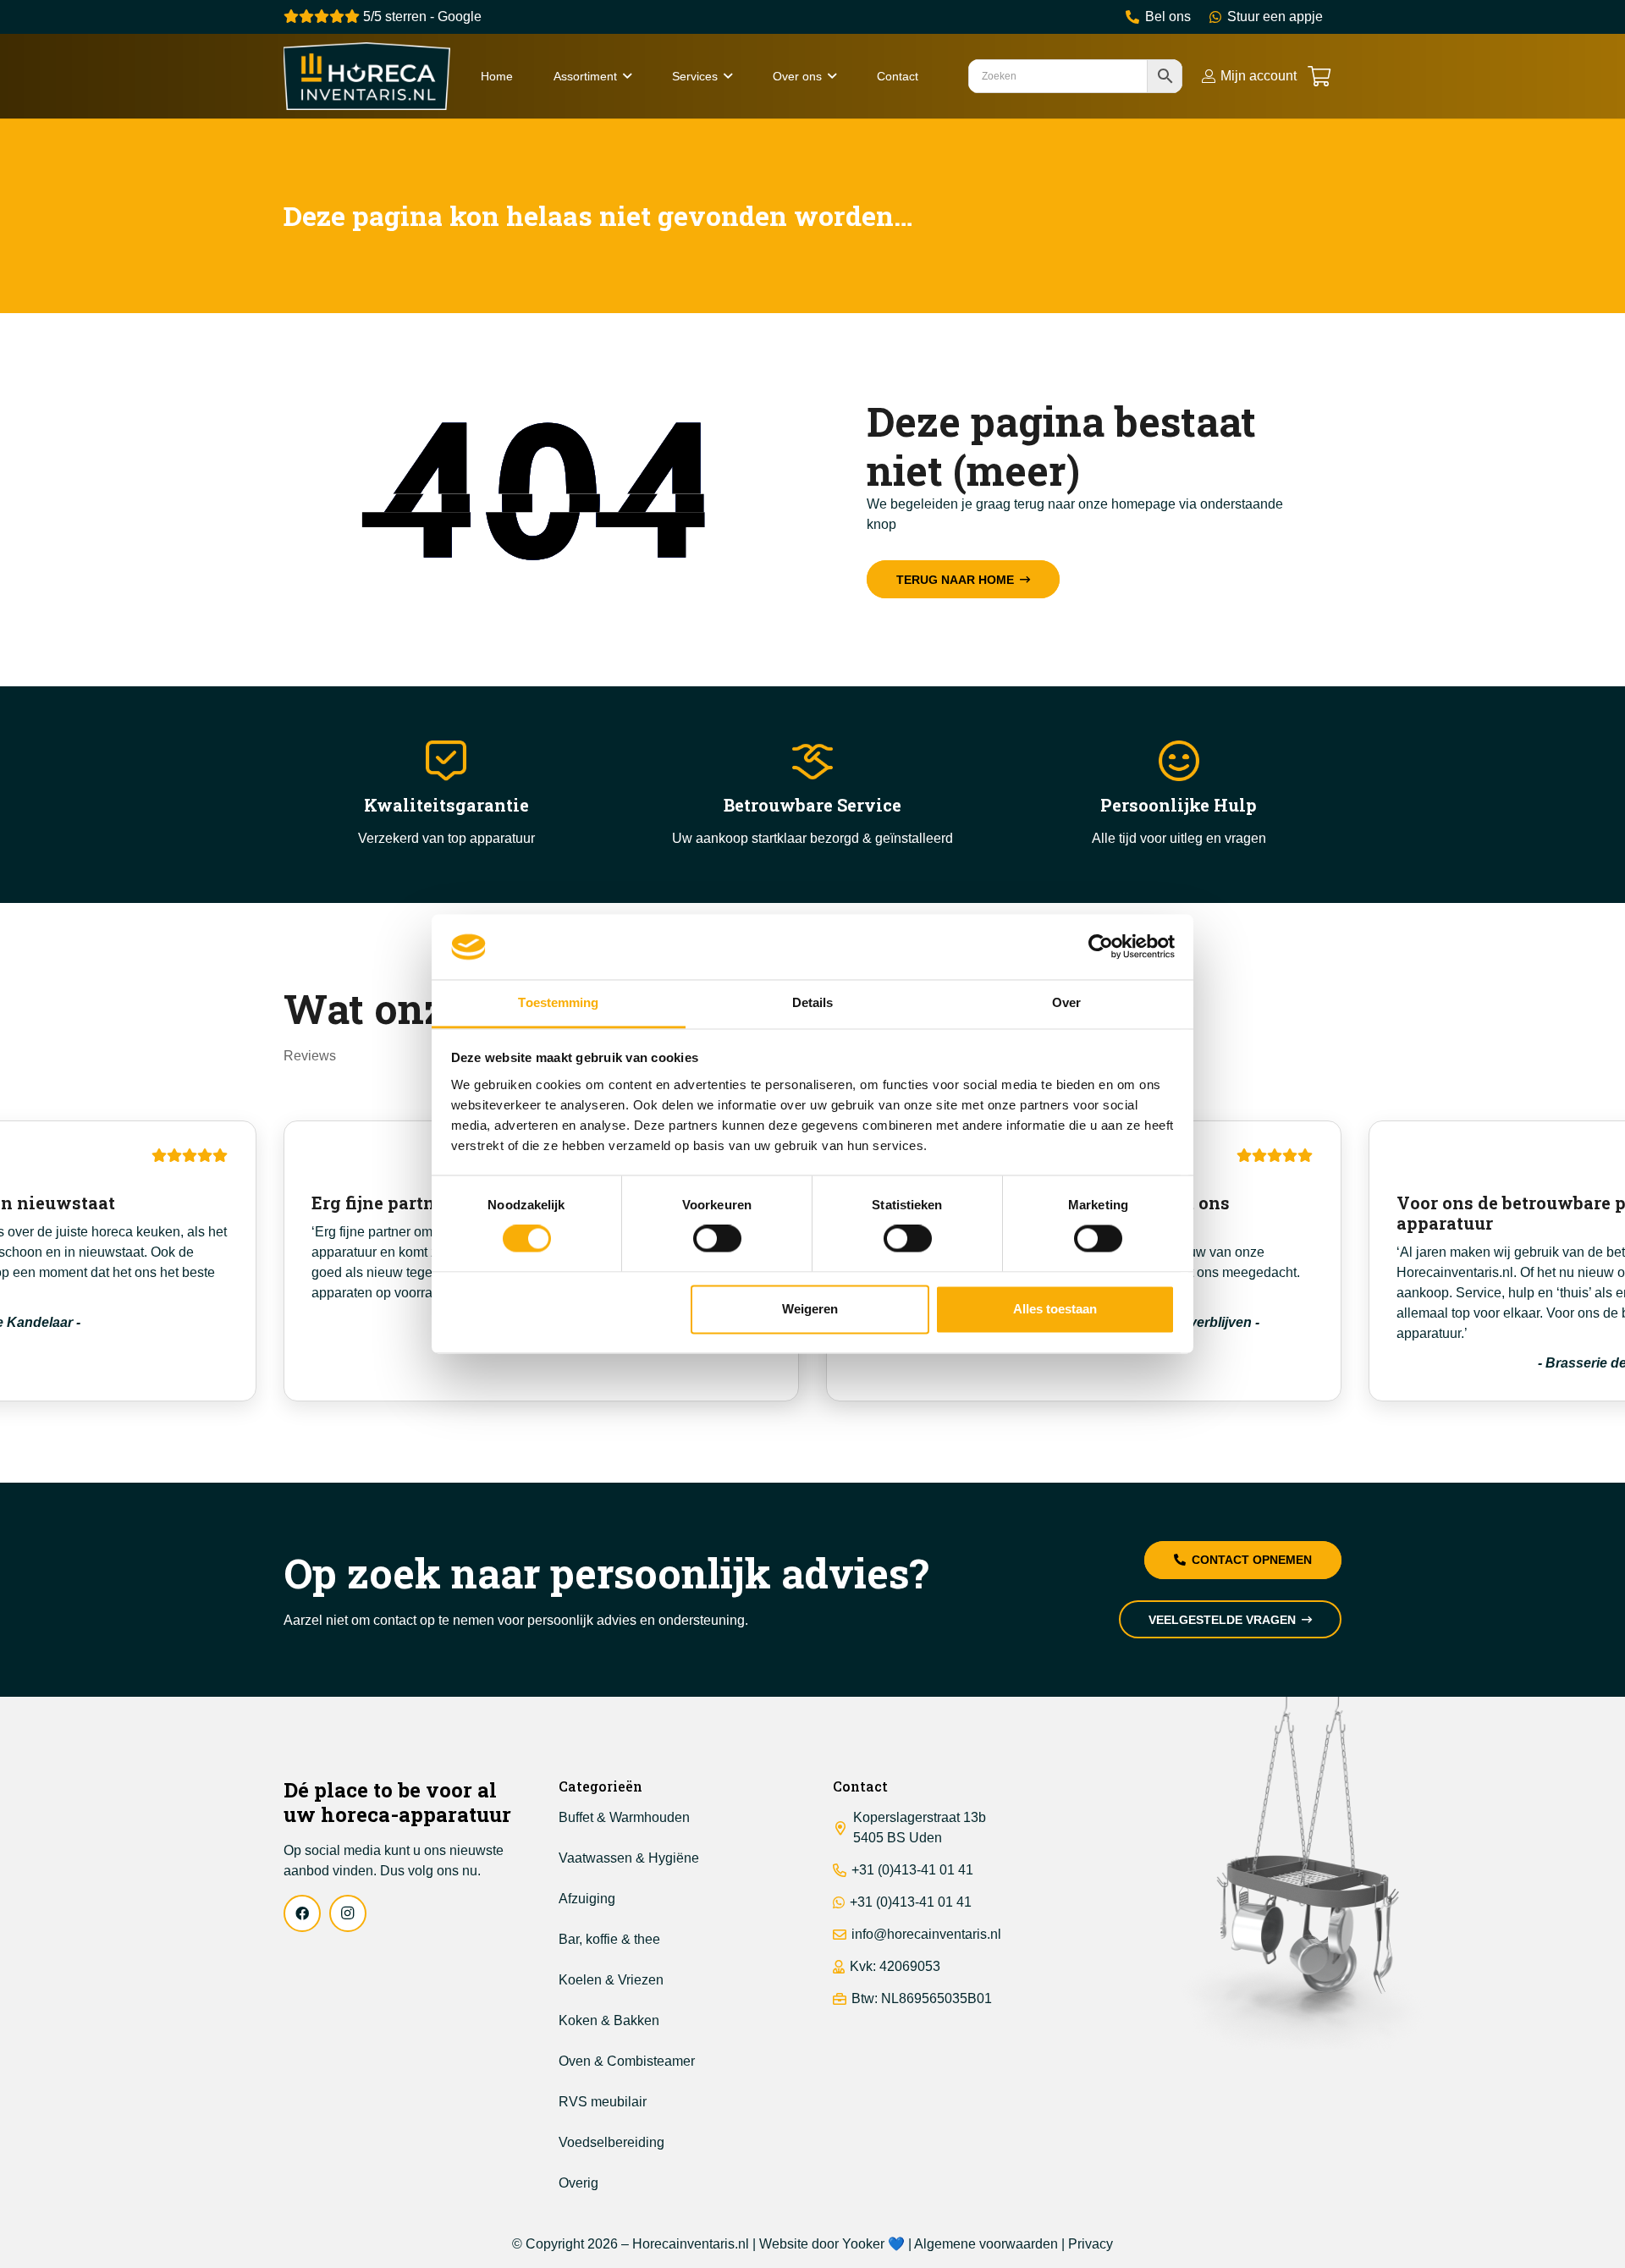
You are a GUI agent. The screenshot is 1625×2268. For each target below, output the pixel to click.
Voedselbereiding (611, 2142)
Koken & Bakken (609, 2020)
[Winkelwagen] (1319, 76)
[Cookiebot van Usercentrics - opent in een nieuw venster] (1101, 947)
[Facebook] (302, 1913)
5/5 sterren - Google (421, 17)
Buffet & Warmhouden (624, 1817)
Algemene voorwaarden (986, 2244)
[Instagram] (348, 1913)
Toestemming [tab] (558, 1002)
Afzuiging (587, 1899)
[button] (627, 77)
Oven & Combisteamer (627, 2061)
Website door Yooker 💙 (832, 2244)
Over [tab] (1066, 1002)
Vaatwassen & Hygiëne (629, 1858)
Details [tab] (813, 1002)
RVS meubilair (603, 2102)
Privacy (1091, 2244)
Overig (578, 2183)
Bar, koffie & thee (609, 1939)
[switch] (717, 1239)
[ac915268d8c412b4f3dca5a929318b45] (367, 76)
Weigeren (810, 1309)
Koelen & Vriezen (611, 1980)
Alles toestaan (1055, 1309)
